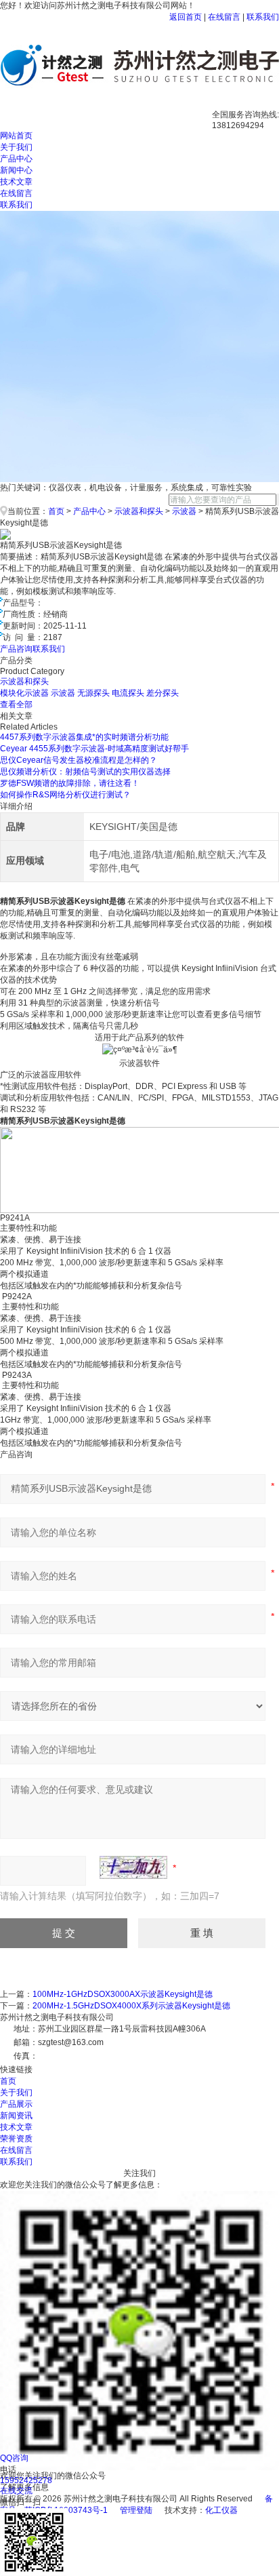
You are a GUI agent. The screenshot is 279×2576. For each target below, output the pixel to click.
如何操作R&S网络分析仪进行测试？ (65, 795)
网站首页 (16, 136)
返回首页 (186, 17)
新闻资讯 (16, 2116)
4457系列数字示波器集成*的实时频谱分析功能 (84, 737)
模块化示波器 (24, 693)
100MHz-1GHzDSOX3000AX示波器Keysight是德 (123, 1994)
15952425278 (26, 2480)
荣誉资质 (16, 2139)
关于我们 (16, 147)
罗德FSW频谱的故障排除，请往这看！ (70, 783)
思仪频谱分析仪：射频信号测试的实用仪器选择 (85, 772)
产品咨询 (16, 649)
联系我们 (263, 17)
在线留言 (224, 17)
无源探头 (93, 693)
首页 (56, 511)
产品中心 (16, 159)
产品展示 (16, 2104)
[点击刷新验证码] (133, 1867)
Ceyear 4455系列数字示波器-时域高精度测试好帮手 (94, 749)
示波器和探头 (139, 511)
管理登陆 (136, 2510)
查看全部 (16, 705)
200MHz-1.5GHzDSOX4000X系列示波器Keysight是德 (131, 2006)
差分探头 (163, 693)
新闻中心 (16, 170)
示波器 (184, 511)
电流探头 (128, 693)
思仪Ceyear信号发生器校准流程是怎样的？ (79, 760)
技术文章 (16, 182)
